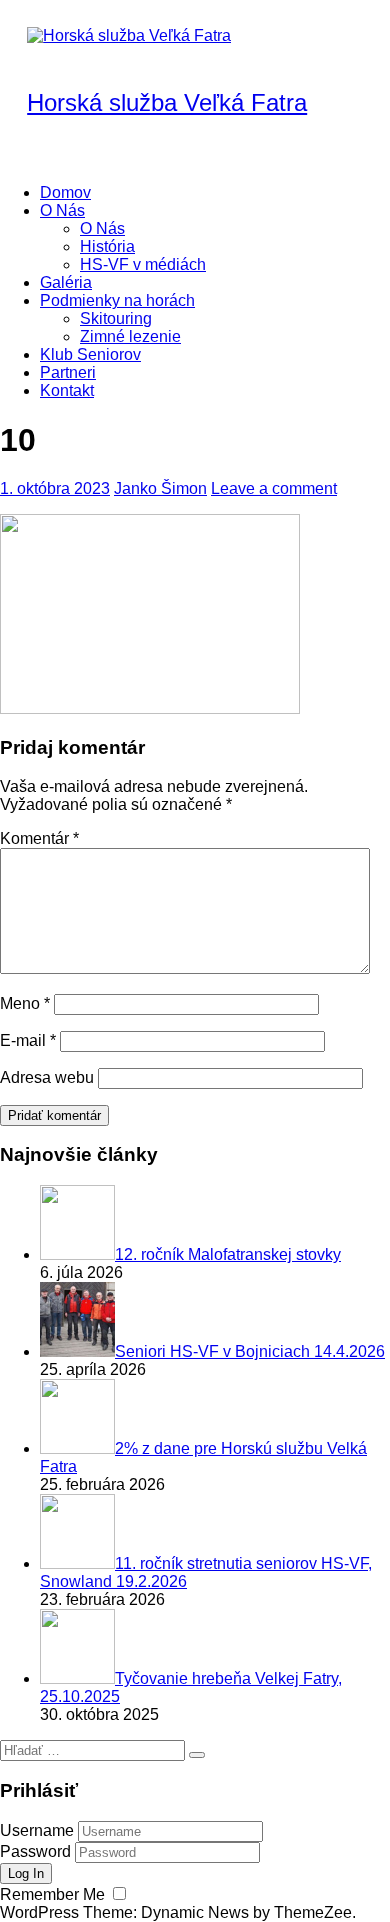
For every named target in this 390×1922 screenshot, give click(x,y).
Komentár (39, 838)
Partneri (68, 372)
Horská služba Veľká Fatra (167, 102)
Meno (25, 1003)
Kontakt (67, 390)
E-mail (28, 1040)
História (107, 246)
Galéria (66, 282)
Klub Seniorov (90, 354)
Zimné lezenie (130, 336)
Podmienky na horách (117, 300)
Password (35, 1851)
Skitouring (116, 318)
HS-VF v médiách (143, 264)
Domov (65, 192)
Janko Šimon (160, 488)
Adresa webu (47, 1077)
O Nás (62, 210)
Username (37, 1830)
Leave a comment (274, 488)
